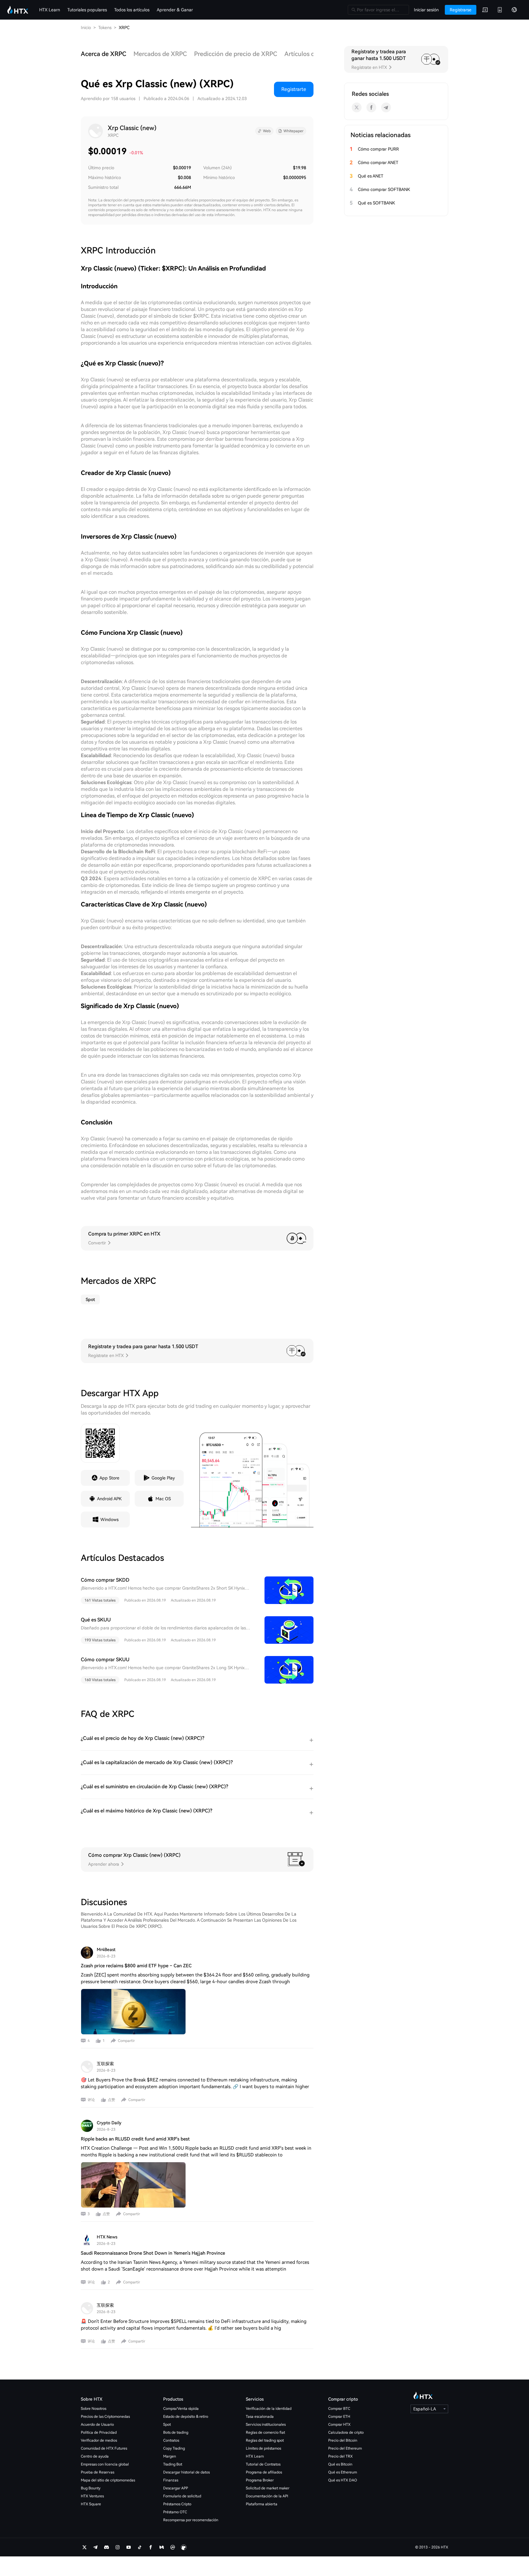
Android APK (109, 1499)
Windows (109, 1520)
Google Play (163, 1478)
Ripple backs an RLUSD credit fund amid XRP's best (135, 2139)
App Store (109, 1478)
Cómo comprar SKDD (105, 1580)
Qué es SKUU (96, 1620)
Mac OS (163, 1499)
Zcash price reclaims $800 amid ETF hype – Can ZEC (136, 1966)
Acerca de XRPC (103, 54)
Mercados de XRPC (160, 54)
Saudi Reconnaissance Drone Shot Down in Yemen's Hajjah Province (153, 2253)
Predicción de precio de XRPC (236, 54)
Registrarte (294, 89)
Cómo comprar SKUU (105, 1660)
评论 (91, 2100)
